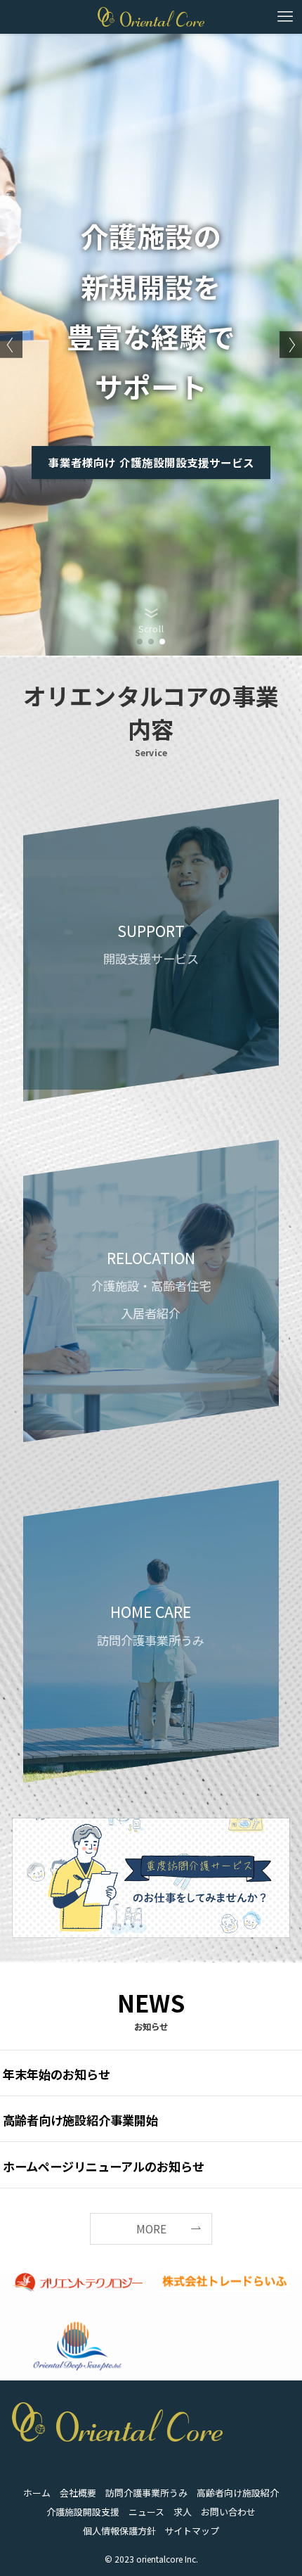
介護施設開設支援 (83, 2512)
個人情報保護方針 (119, 2531)
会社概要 (78, 2493)
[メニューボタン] (285, 17)
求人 (183, 2512)
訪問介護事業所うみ (146, 2493)
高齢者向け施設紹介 (238, 2493)
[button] (140, 642)
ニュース (146, 2512)
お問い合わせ (228, 2512)
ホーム (37, 2493)
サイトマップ (192, 2531)
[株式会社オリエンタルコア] (151, 17)
